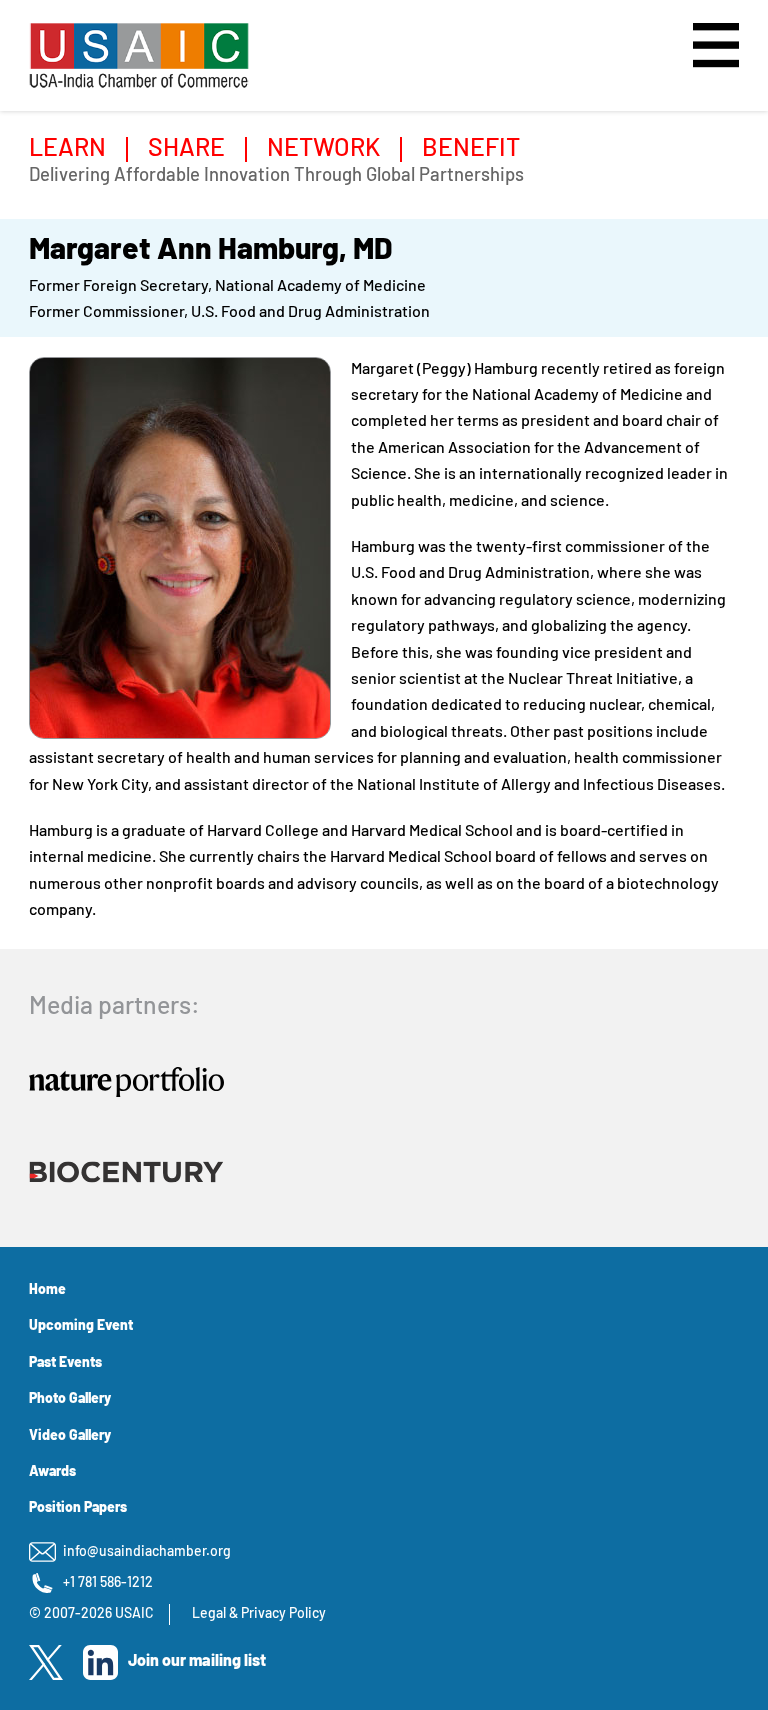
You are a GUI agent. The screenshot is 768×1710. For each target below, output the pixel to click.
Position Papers (78, 1508)
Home (47, 1290)
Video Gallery (70, 1436)
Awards (52, 1472)
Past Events (65, 1363)
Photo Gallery (70, 1399)
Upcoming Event (81, 1326)
